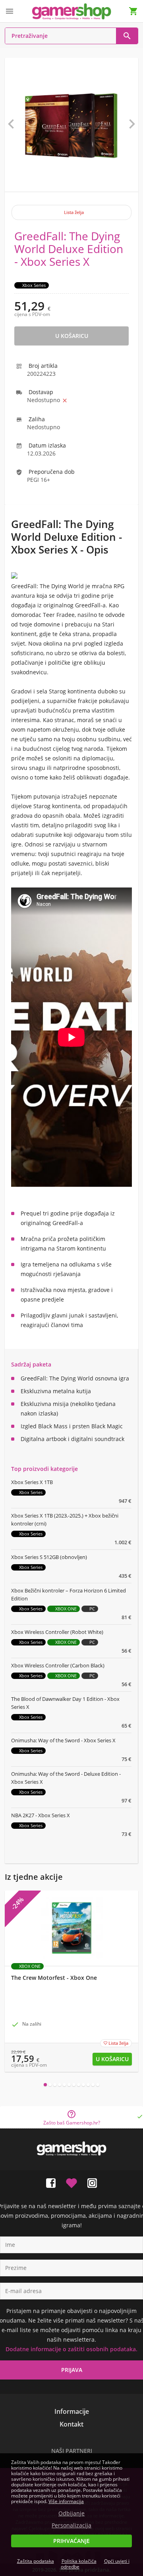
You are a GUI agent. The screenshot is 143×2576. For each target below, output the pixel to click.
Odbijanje (71, 2513)
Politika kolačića (79, 2561)
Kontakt (71, 2424)
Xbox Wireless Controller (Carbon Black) (58, 1665)
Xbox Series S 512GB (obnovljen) (49, 1557)
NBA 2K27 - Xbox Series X (41, 1815)
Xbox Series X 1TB (32, 1482)
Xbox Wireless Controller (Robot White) (57, 1632)
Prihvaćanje (71, 2541)
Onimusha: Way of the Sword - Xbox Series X (63, 1740)
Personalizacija (71, 2525)
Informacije (72, 2411)
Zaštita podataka (36, 2561)
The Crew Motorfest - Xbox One (54, 1978)
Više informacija (66, 2501)
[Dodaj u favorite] (71, 2181)
